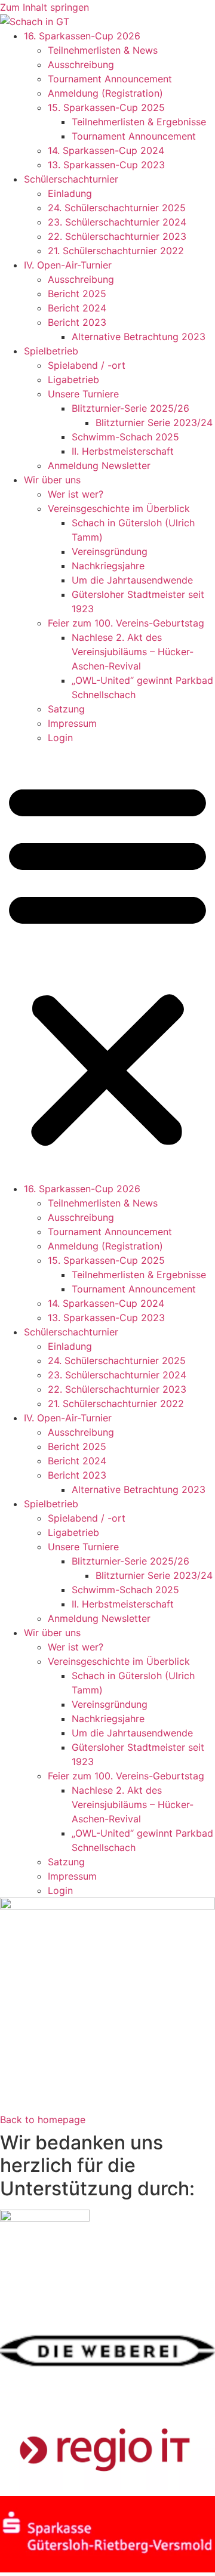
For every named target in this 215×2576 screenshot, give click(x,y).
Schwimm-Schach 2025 (125, 437)
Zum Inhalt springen (44, 7)
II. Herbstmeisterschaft (123, 451)
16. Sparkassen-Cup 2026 (82, 36)
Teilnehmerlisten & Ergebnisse (139, 122)
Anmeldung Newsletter (99, 465)
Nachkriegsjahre (108, 566)
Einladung (70, 193)
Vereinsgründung (110, 551)
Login (60, 738)
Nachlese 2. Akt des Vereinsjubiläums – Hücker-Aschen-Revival (133, 652)
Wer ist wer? (76, 494)
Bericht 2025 (77, 294)
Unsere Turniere (83, 394)
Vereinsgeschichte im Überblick (119, 508)
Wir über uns (52, 480)
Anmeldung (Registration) (105, 93)
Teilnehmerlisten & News (103, 50)
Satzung (66, 709)
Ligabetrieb (73, 380)
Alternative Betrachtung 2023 (139, 337)
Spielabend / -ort (87, 365)
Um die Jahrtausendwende (132, 580)
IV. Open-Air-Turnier (68, 265)
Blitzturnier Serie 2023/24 (154, 422)
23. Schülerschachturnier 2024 (117, 222)
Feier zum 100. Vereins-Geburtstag (126, 623)
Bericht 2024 (77, 308)
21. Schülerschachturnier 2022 (116, 251)
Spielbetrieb (51, 351)
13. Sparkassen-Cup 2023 (106, 165)
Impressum (72, 723)
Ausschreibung (81, 64)
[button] (107, 963)
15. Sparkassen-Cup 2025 (106, 107)
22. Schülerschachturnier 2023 (117, 236)
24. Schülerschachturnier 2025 (117, 208)
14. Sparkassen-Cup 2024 (106, 150)
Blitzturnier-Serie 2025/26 (130, 408)
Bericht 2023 (77, 322)
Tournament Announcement (110, 79)
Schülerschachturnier (71, 179)
